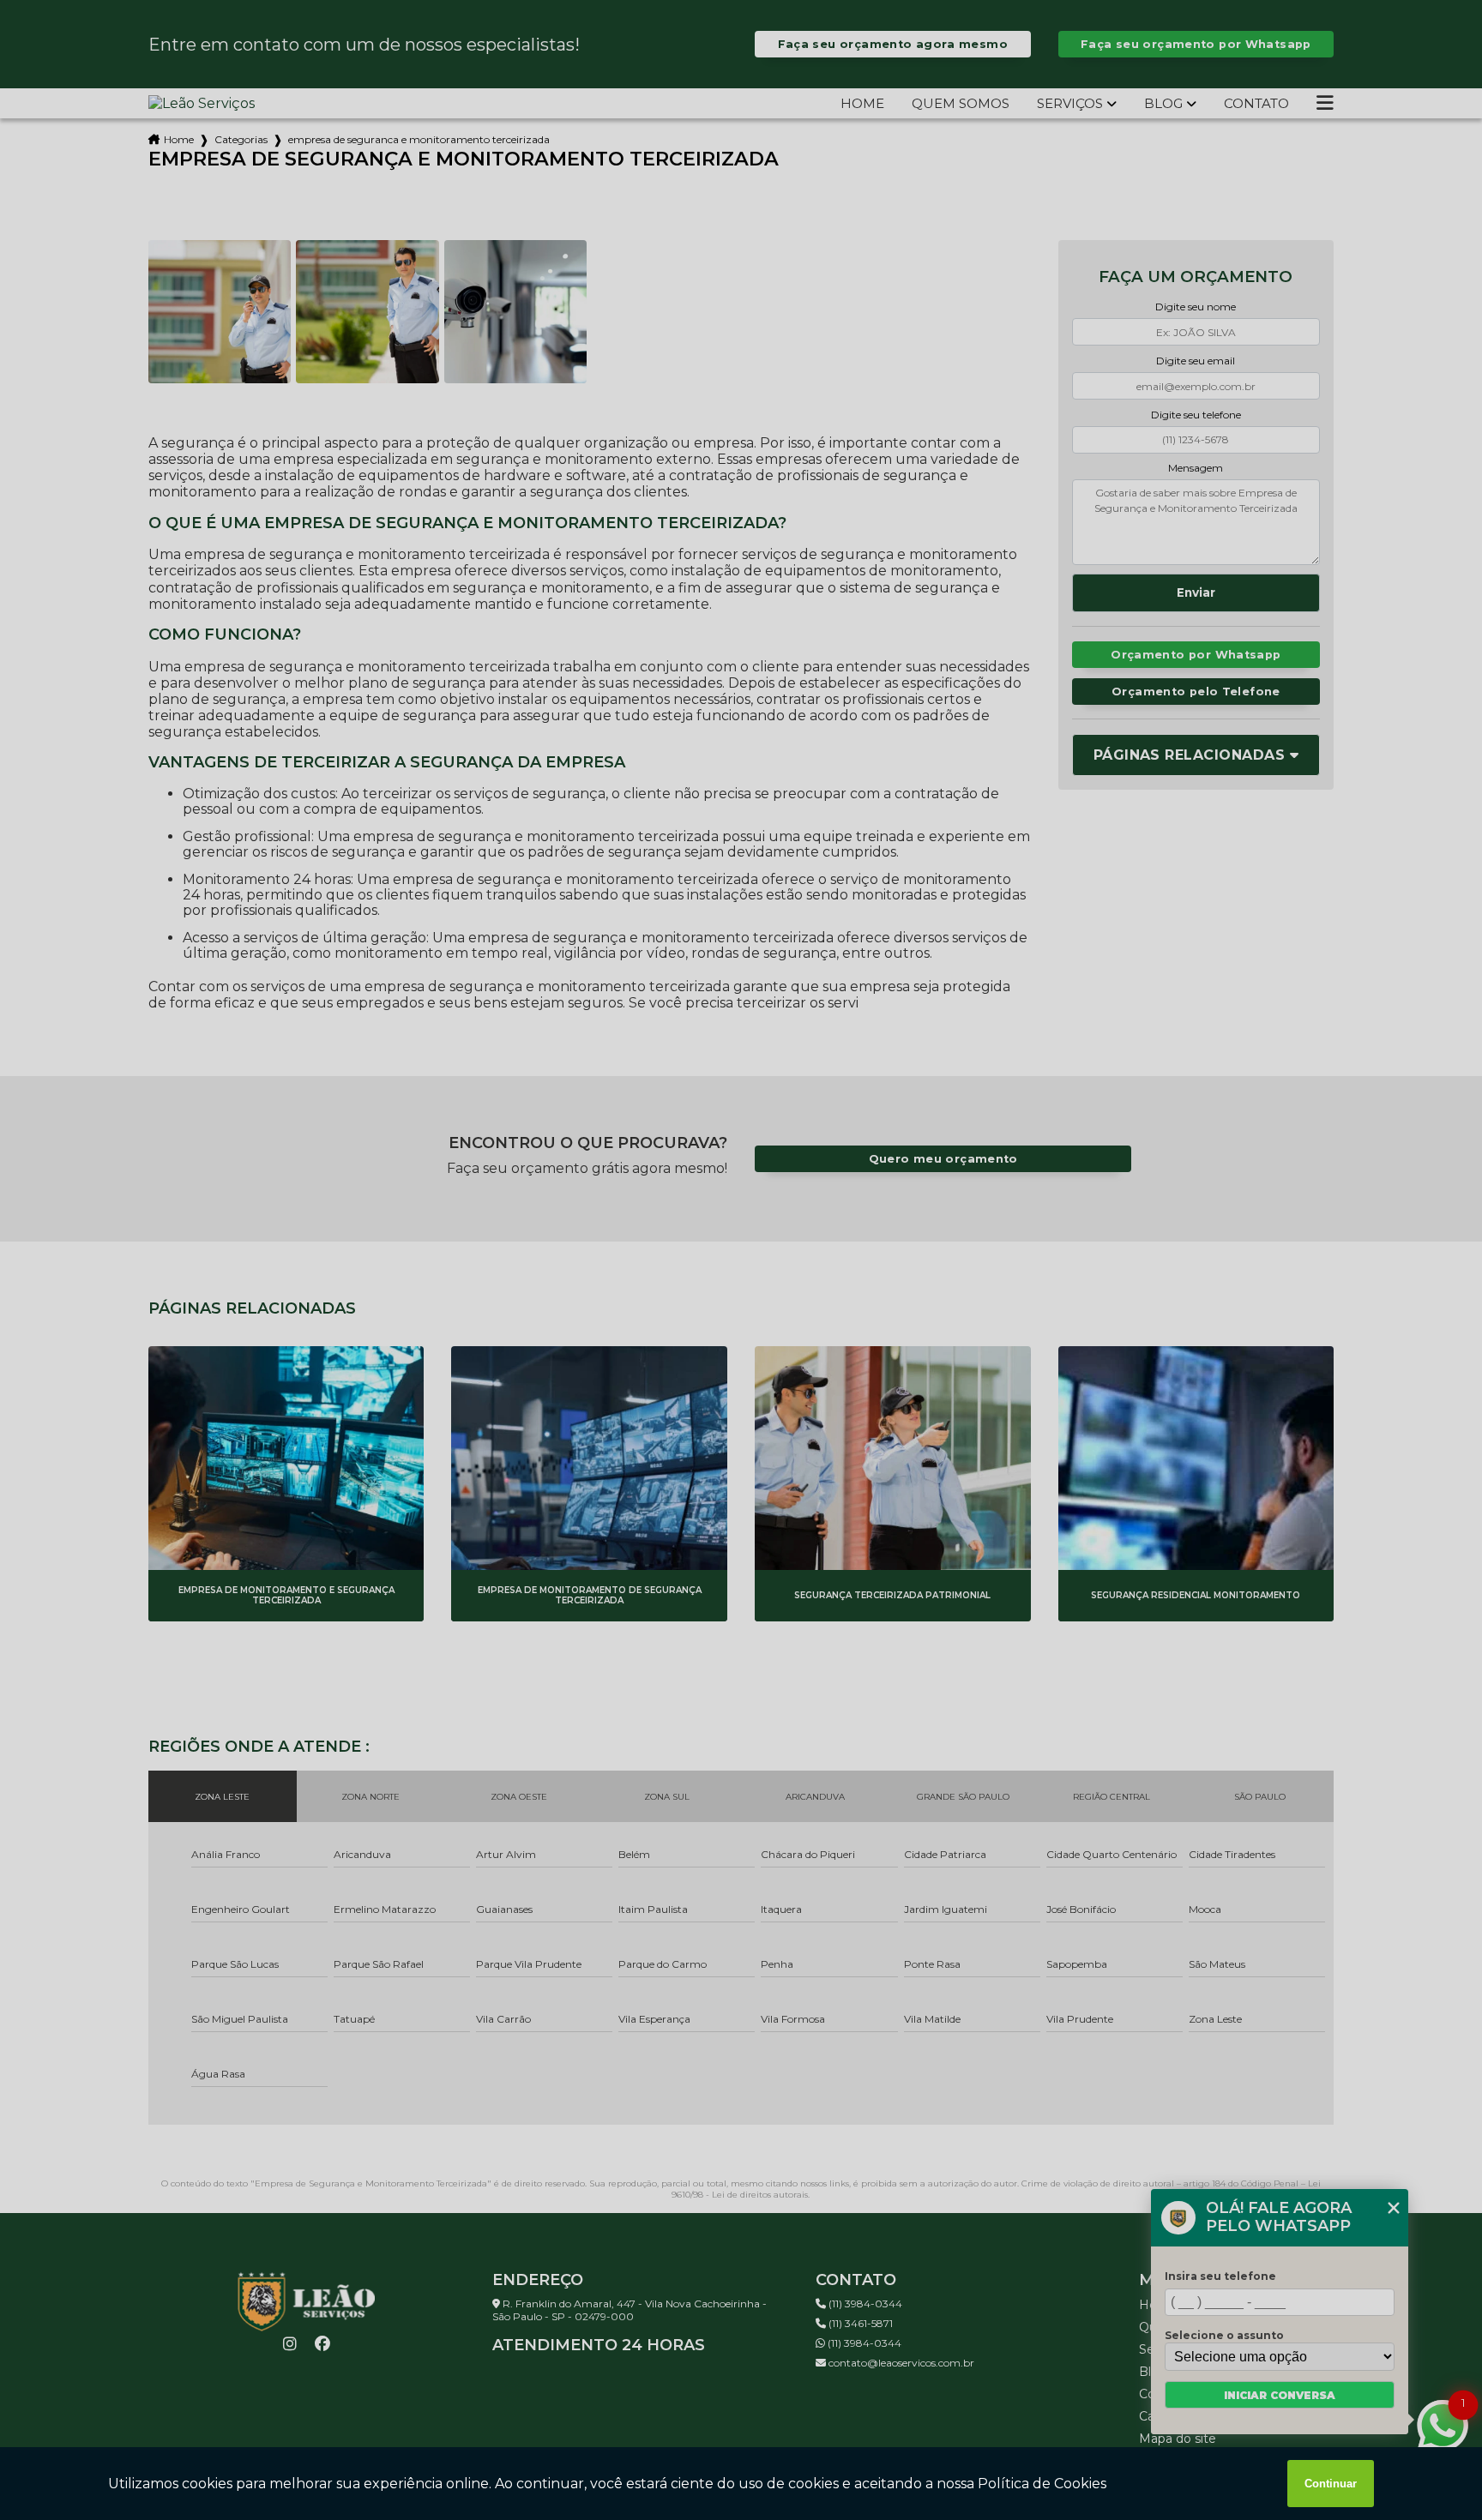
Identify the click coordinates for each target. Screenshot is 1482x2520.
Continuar (1331, 2484)
